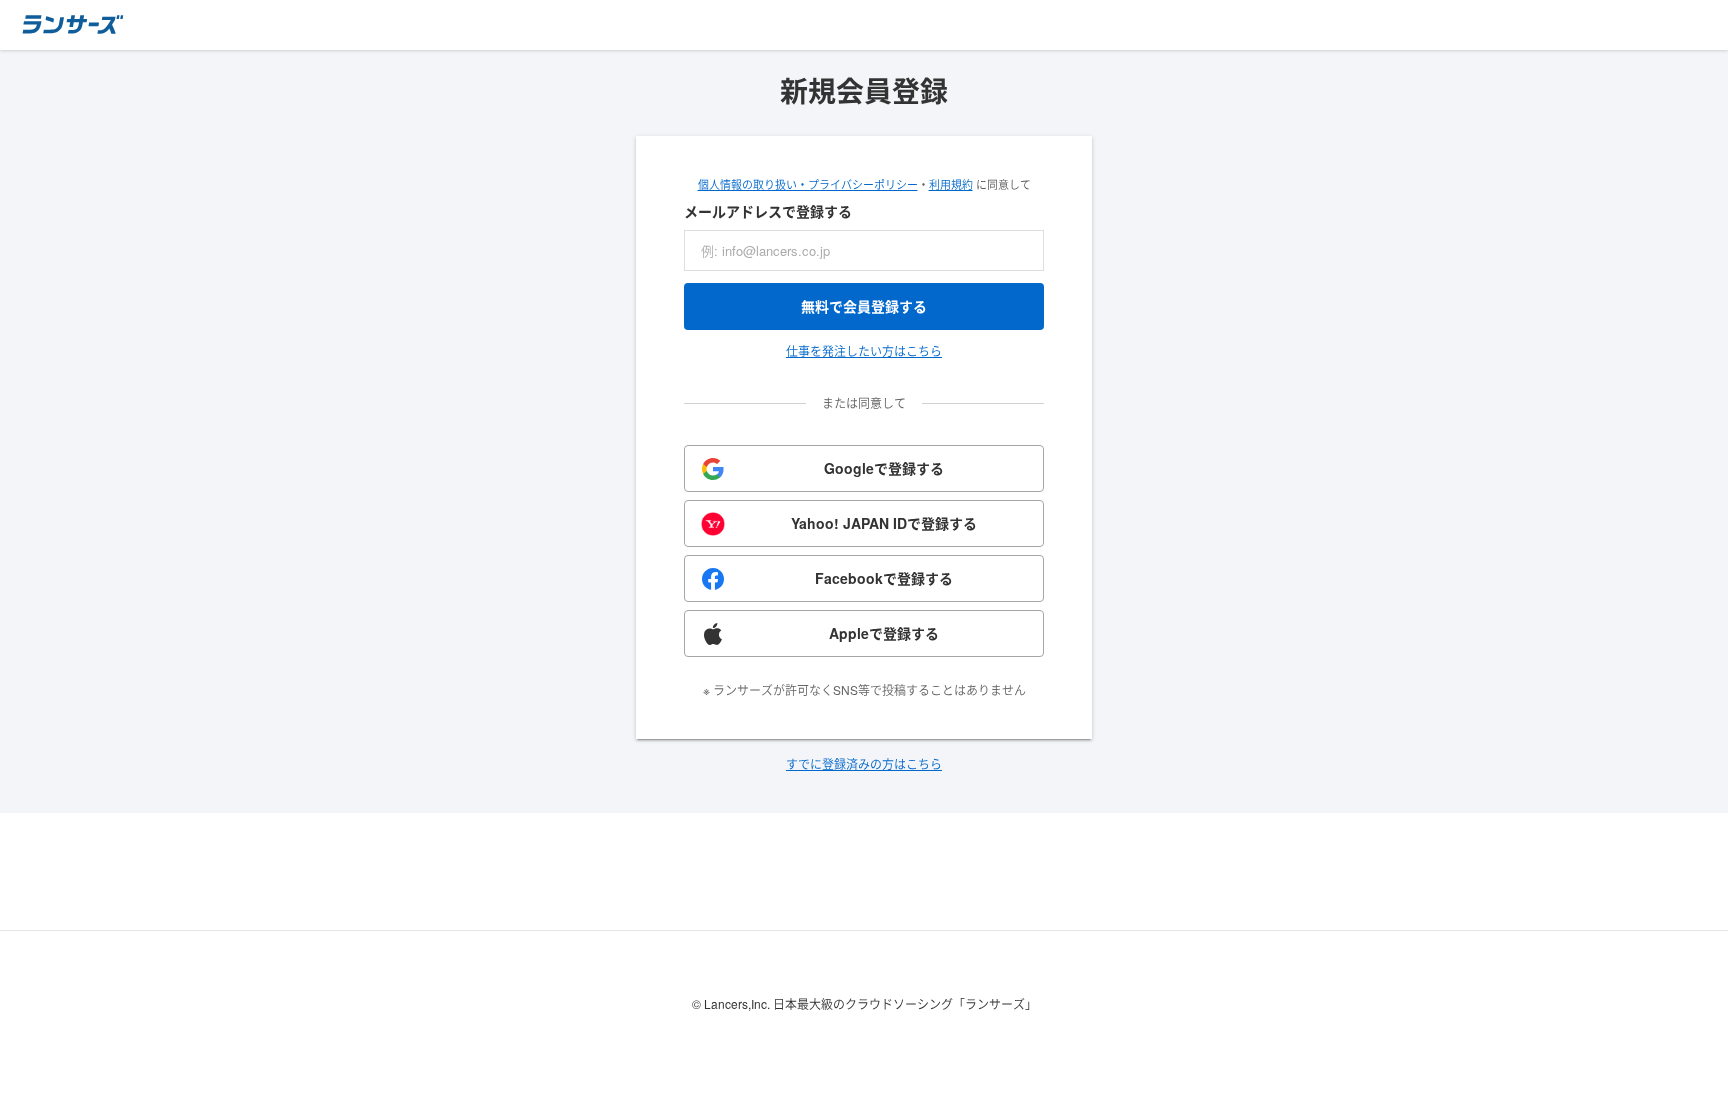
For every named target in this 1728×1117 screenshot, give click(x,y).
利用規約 (951, 184)
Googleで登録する (884, 468)
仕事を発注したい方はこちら (864, 350)
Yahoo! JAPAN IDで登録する (884, 523)
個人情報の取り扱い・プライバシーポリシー (808, 184)
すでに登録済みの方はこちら (864, 763)
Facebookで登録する (884, 578)
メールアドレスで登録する (768, 211)
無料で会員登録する (864, 306)
